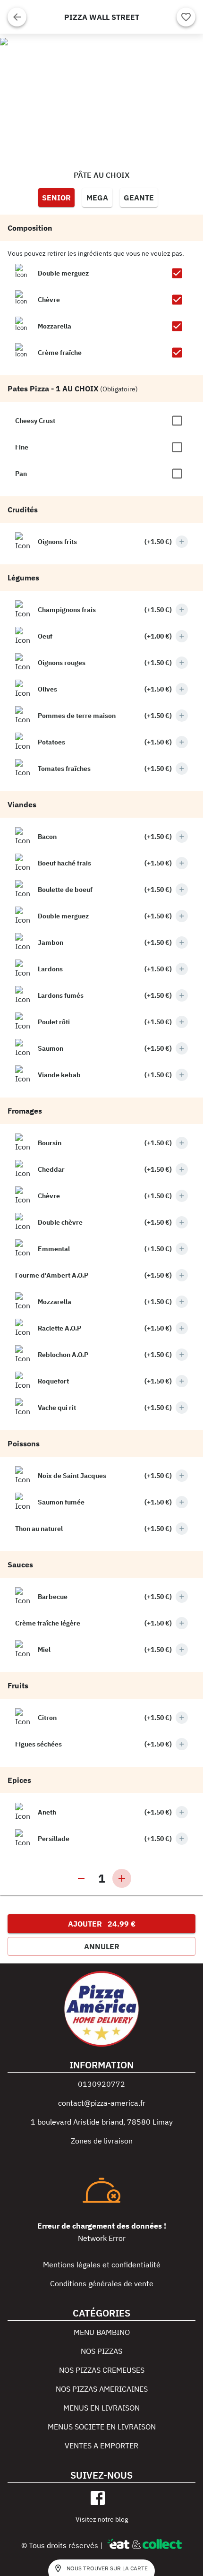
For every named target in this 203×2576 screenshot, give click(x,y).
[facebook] (98, 2498)
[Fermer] (17, 17)
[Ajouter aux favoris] (186, 17)
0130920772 (101, 2084)
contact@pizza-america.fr (102, 2103)
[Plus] (182, 542)
